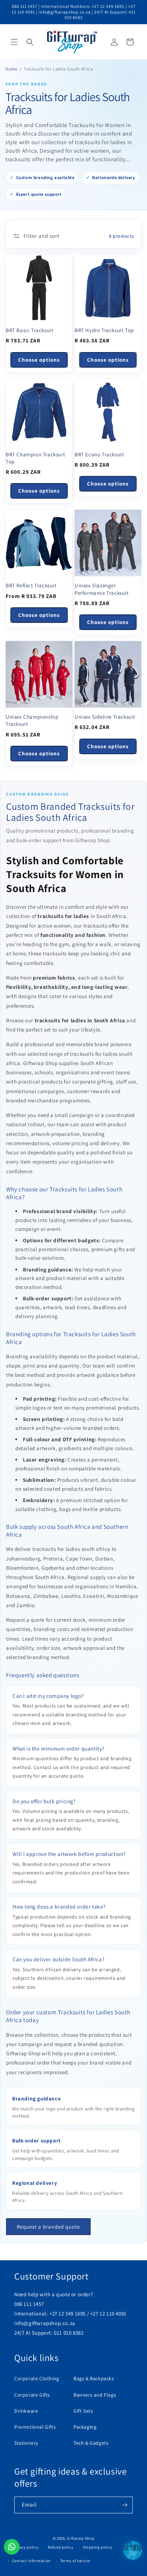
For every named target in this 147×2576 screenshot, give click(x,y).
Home (11, 69)
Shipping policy (98, 2547)
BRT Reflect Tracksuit (31, 585)
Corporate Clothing (37, 2378)
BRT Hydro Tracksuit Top (104, 330)
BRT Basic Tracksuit (29, 330)
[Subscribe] (125, 2505)
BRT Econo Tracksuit (99, 454)
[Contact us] (12, 2547)
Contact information (31, 2561)
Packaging (85, 2427)
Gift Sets (83, 2411)
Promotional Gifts (35, 2427)
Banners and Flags (95, 2395)
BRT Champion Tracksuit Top (35, 458)
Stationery (26, 2443)
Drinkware (26, 2411)
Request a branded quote (48, 2227)
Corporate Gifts (32, 2395)
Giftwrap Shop (81, 2538)
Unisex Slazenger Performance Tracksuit (102, 589)
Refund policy (60, 2547)
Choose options (39, 360)
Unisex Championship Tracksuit (32, 720)
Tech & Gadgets (91, 2443)
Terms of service (75, 2561)
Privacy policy (25, 2547)
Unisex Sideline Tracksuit (105, 717)
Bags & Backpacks (94, 2378)
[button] (14, 42)
